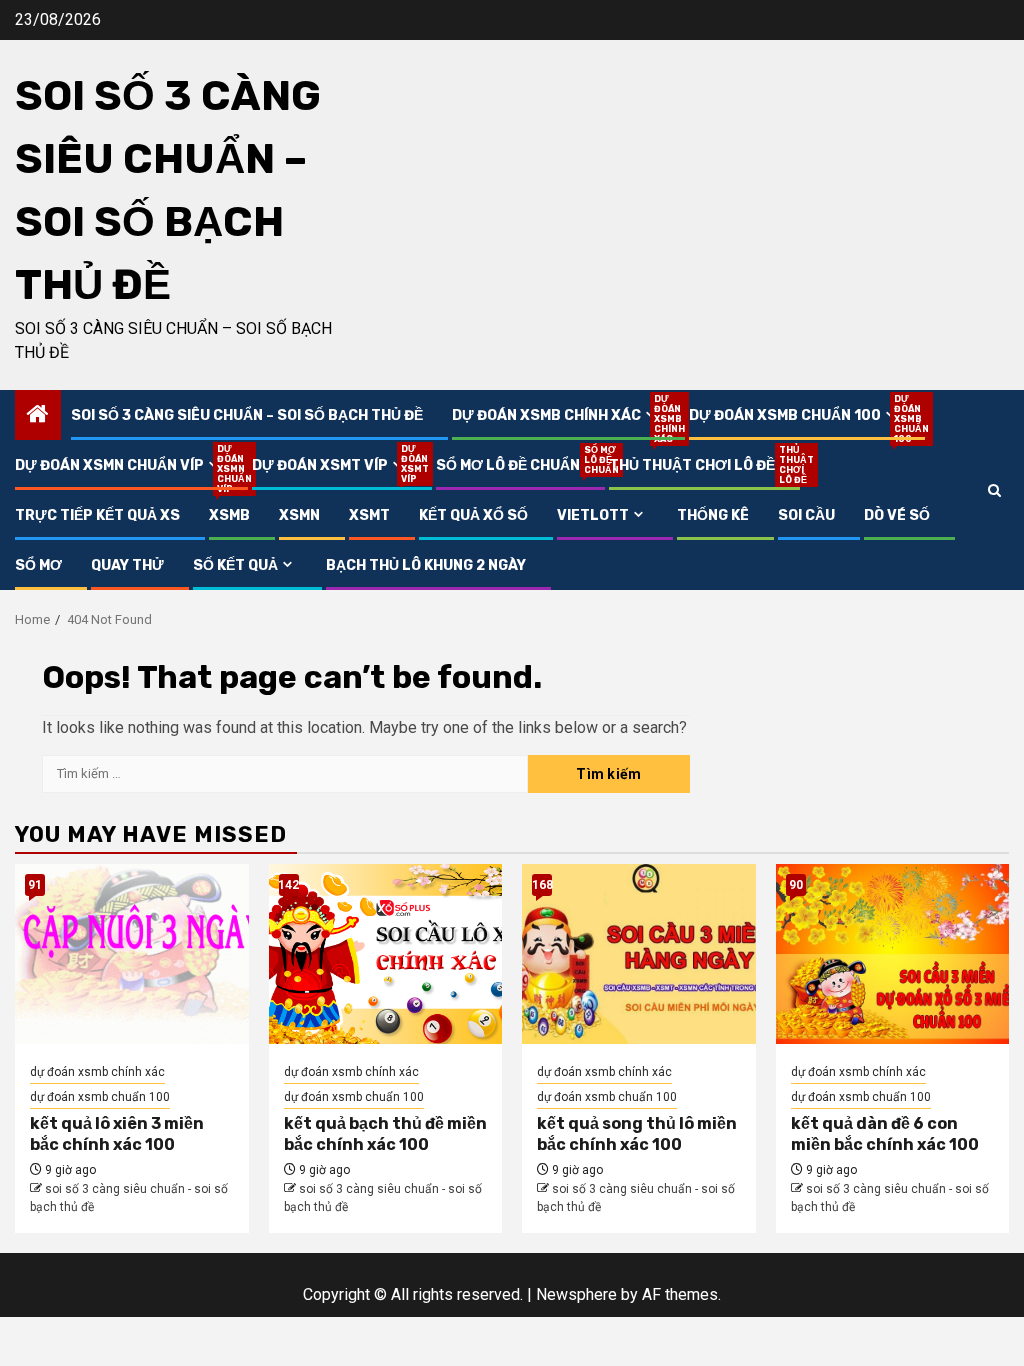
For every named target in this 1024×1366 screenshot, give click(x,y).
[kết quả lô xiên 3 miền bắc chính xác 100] (132, 954)
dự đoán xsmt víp (329, 465)
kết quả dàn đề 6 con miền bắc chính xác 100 (885, 1134)
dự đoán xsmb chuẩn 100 (794, 415)
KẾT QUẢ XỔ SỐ (473, 515)
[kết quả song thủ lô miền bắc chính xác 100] (639, 954)
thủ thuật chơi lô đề (692, 465)
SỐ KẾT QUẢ (235, 565)
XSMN (299, 515)
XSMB (229, 515)
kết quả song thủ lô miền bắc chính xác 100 (637, 1134)
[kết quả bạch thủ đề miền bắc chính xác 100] (386, 954)
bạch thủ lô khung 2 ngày (426, 565)
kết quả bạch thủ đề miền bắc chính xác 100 (385, 1134)
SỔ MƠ (38, 565)
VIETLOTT (593, 515)
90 (796, 885)
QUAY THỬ (127, 565)
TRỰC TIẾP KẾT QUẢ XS (97, 515)
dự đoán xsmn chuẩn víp (119, 465)
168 (542, 885)
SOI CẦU (806, 515)
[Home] (38, 416)
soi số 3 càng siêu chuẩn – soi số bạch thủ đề (247, 415)
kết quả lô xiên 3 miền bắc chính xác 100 (117, 1134)
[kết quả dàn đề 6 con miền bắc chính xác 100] (893, 954)
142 (289, 885)
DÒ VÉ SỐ (897, 515)
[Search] (994, 490)
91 (35, 885)
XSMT (369, 515)
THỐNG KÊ (713, 515)
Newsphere (576, 1294)
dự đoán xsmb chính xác (556, 415)
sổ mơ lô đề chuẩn (508, 465)
